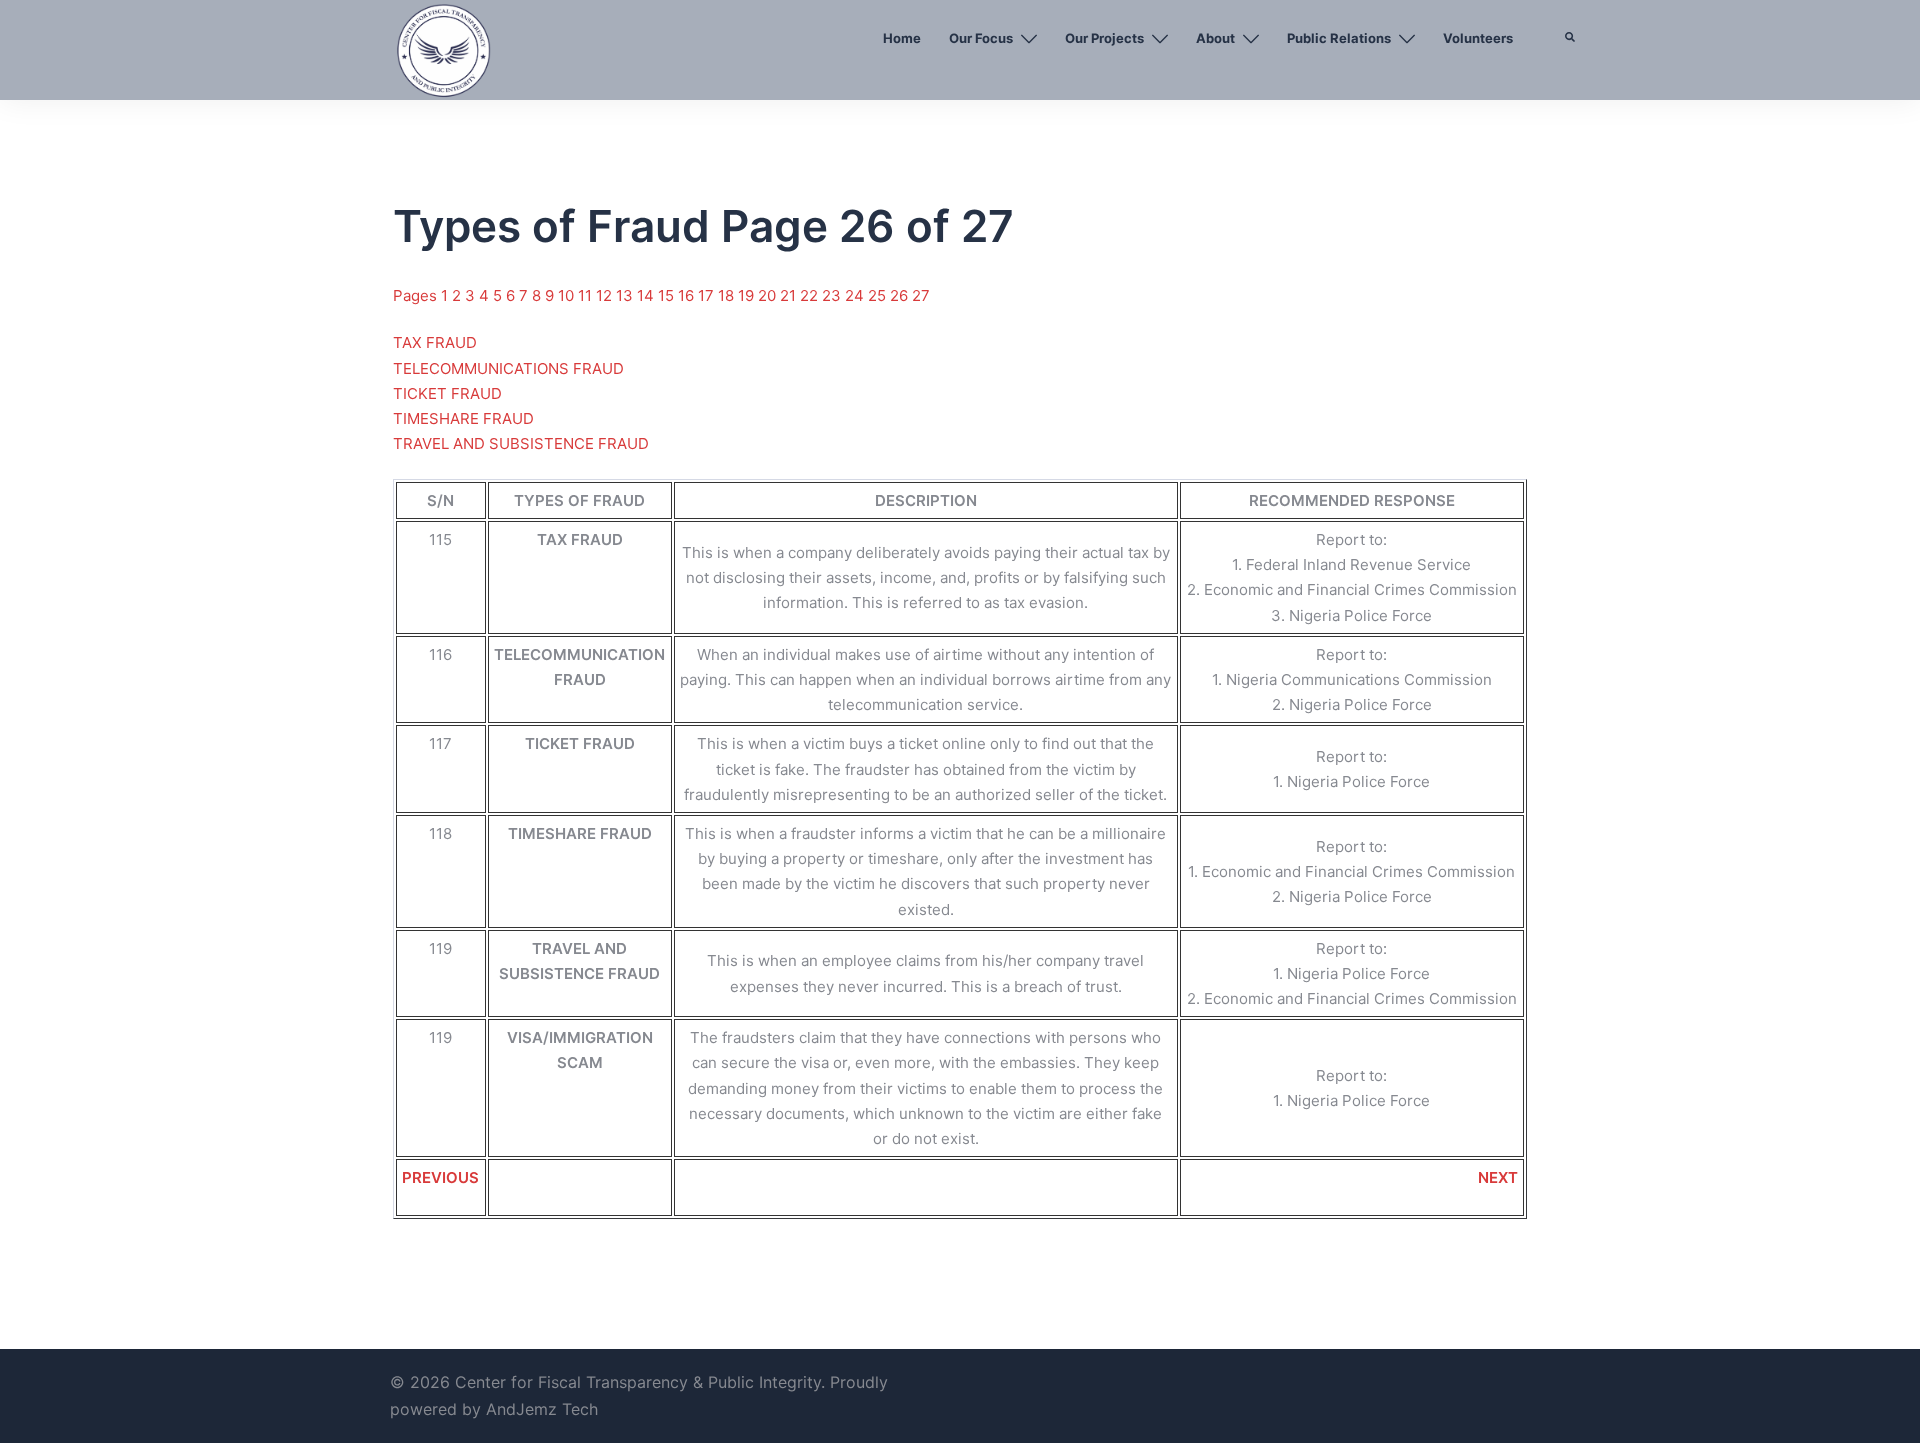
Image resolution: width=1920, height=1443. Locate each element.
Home (902, 38)
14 (647, 295)
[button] (1571, 85)
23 (833, 295)
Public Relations (1339, 38)
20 (769, 295)
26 (901, 295)
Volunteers (1478, 38)
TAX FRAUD (435, 342)
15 (668, 295)
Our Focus (981, 38)
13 (626, 295)
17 (708, 295)
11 (587, 295)
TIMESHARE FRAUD (463, 418)
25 (879, 295)
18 (728, 295)
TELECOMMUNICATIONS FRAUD (508, 368)
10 (568, 295)
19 (748, 295)
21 (790, 295)
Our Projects (1104, 38)
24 (856, 295)
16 (688, 295)
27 (921, 295)
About (1215, 38)
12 (606, 295)
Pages (417, 295)
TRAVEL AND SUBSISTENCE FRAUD (521, 443)
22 (811, 295)
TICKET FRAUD (447, 393)
